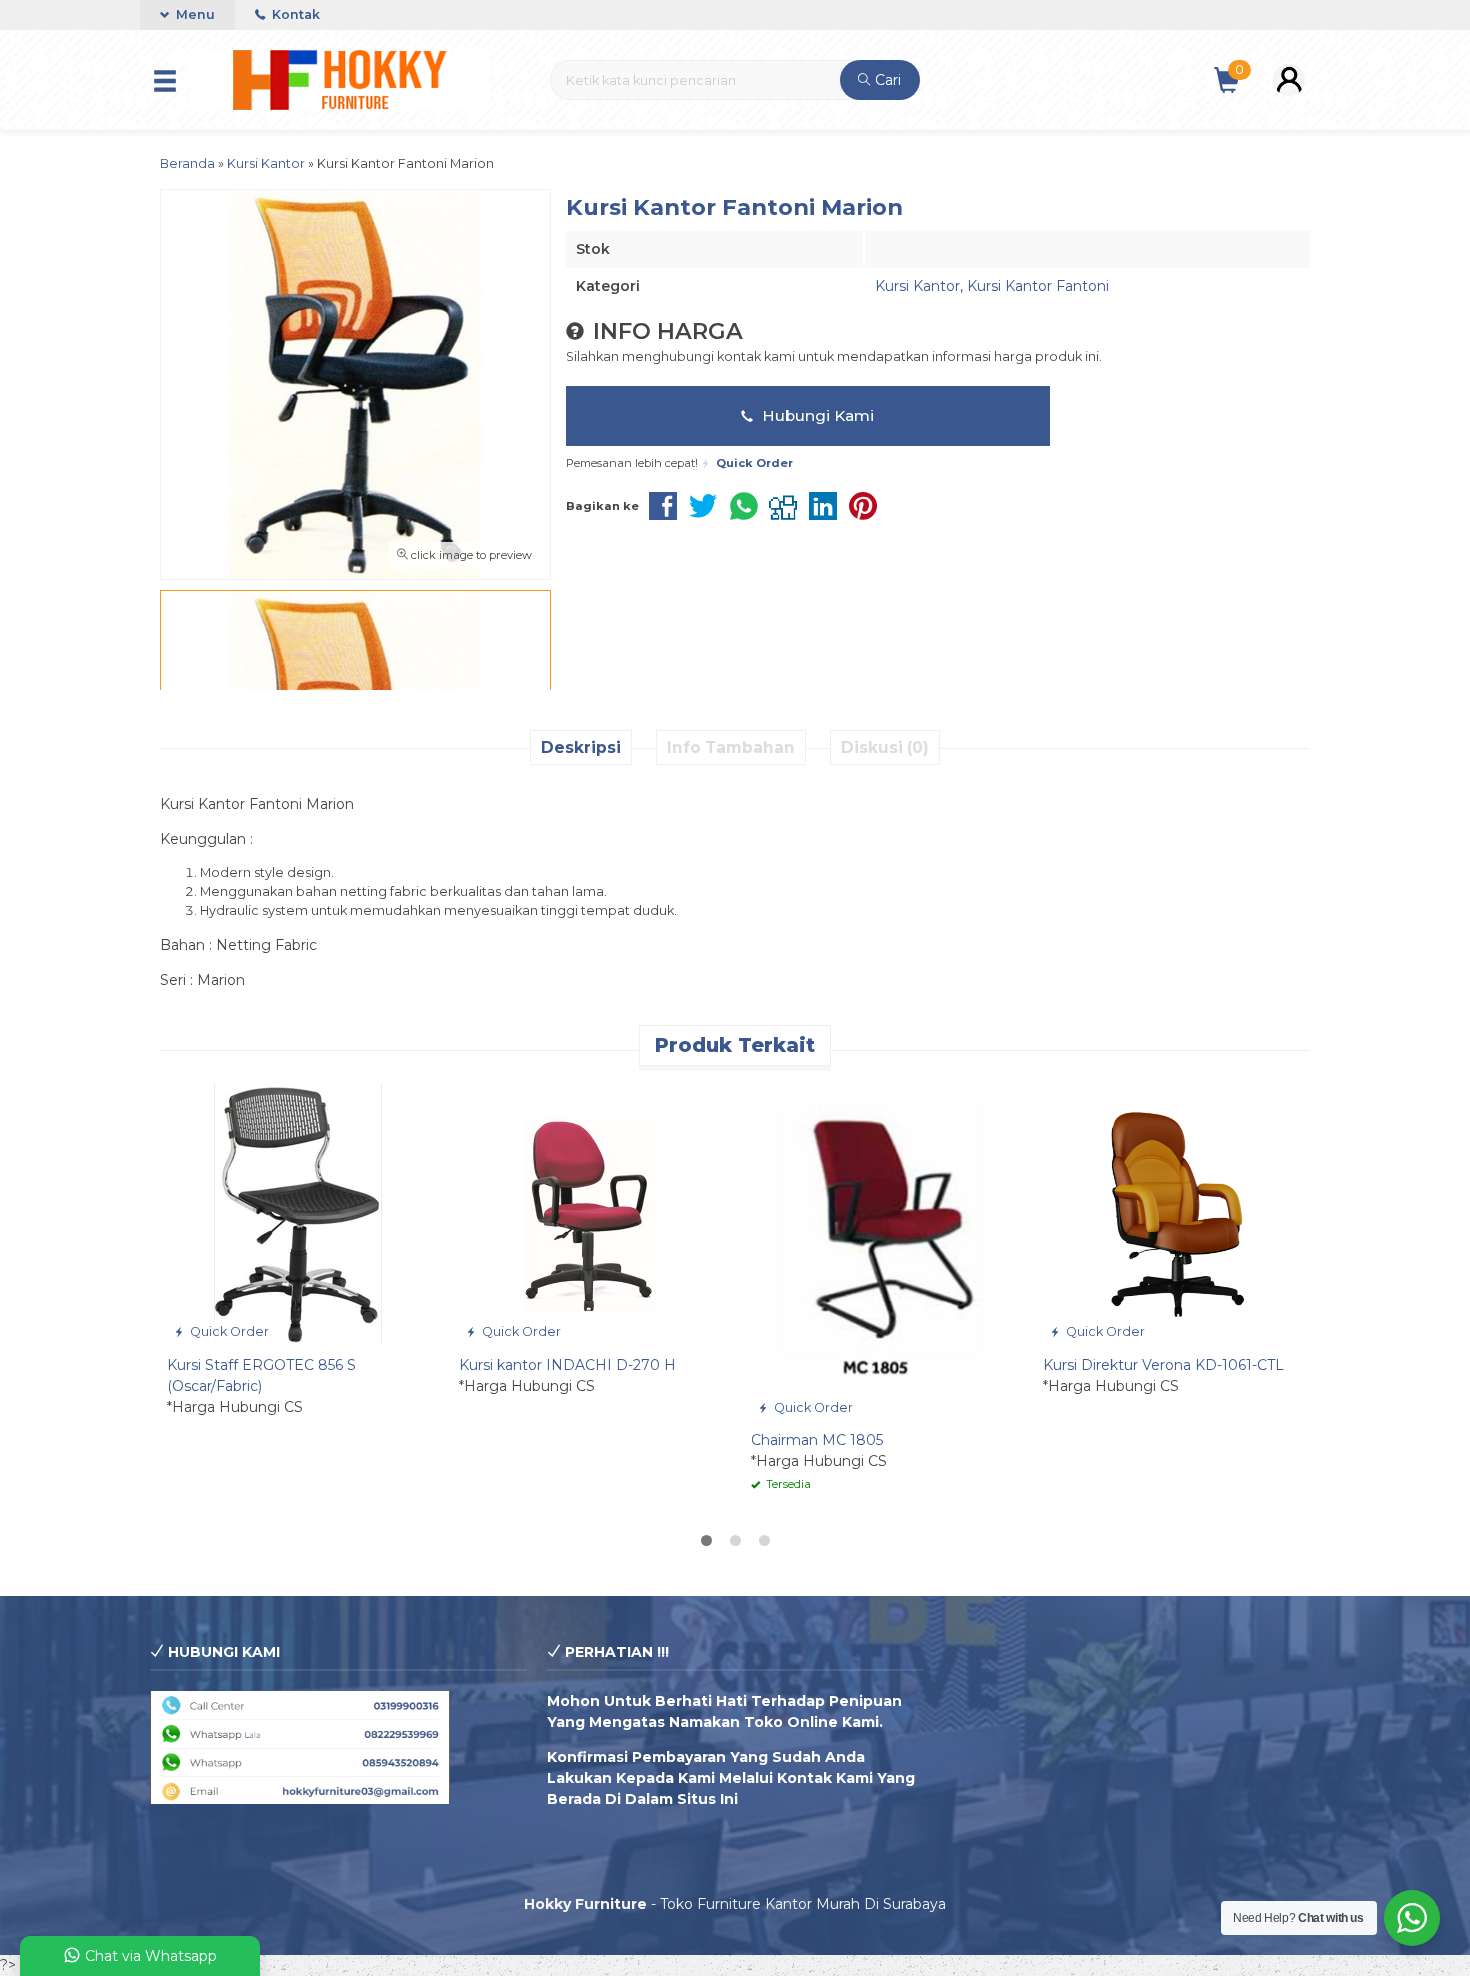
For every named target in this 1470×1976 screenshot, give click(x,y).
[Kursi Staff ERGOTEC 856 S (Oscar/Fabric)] (298, 1213)
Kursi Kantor (917, 286)
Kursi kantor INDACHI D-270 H (567, 1365)
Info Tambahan (731, 747)
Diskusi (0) (885, 747)
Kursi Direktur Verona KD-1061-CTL (1163, 1365)
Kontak (294, 14)
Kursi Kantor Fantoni (1038, 286)
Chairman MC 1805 (817, 1440)
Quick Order (228, 1331)
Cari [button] (886, 80)
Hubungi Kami (816, 415)
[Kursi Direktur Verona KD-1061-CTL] (1174, 1213)
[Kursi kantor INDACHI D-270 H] (590, 1213)
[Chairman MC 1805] (882, 1250)
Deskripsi (581, 747)
